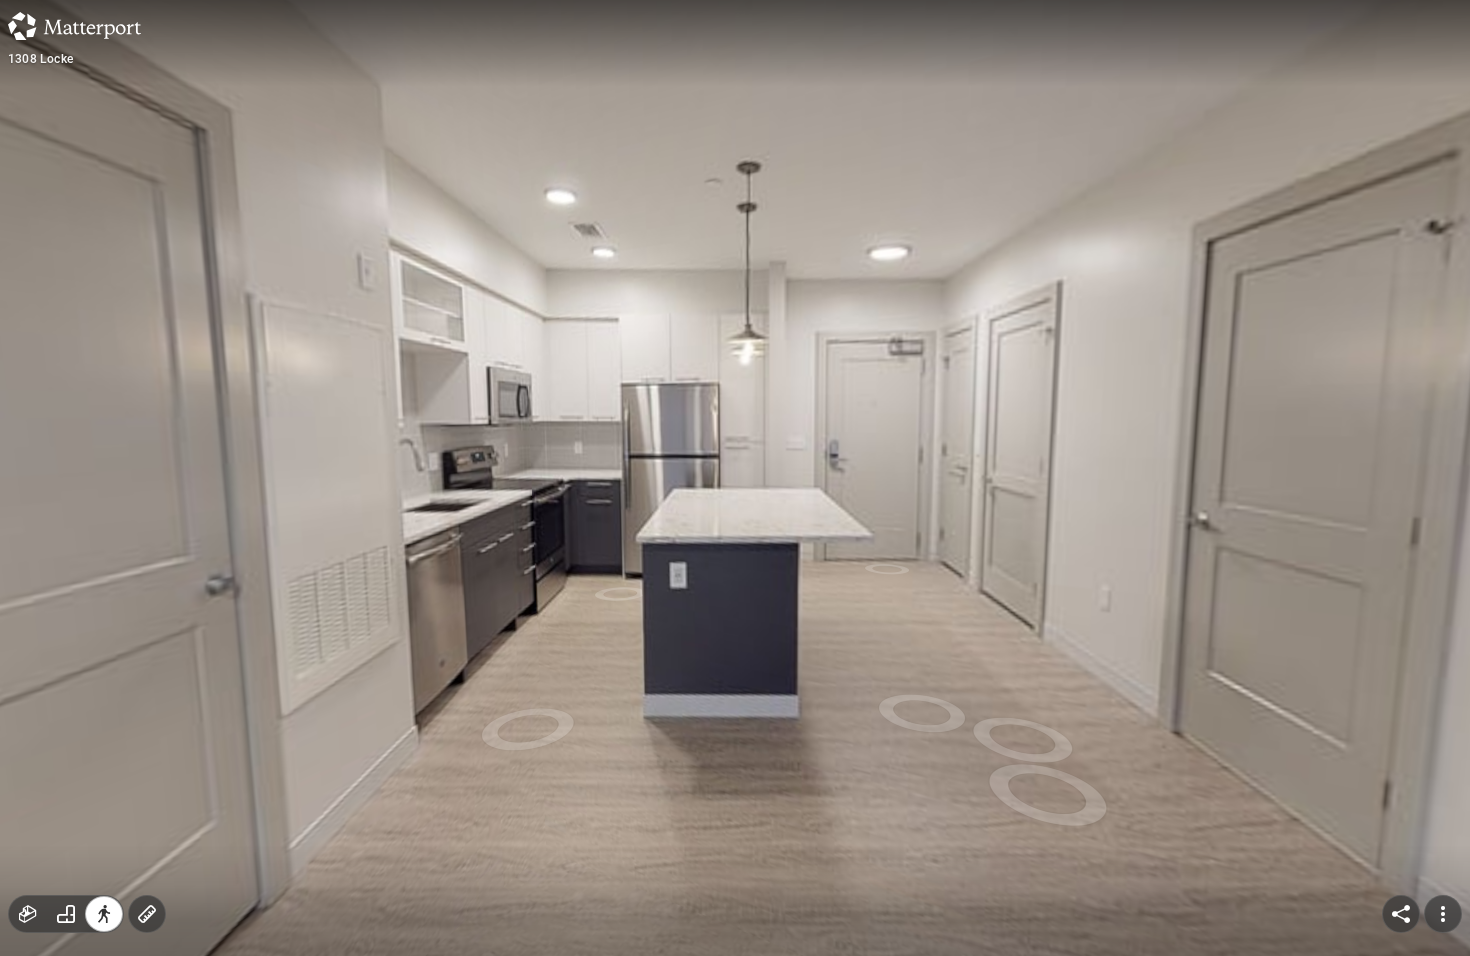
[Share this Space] (1401, 914)
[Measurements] (147, 914)
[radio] (28, 914)
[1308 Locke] (735, 478)
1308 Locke (40, 59)
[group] (66, 914)
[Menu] (1443, 914)
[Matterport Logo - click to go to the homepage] (74, 26)
